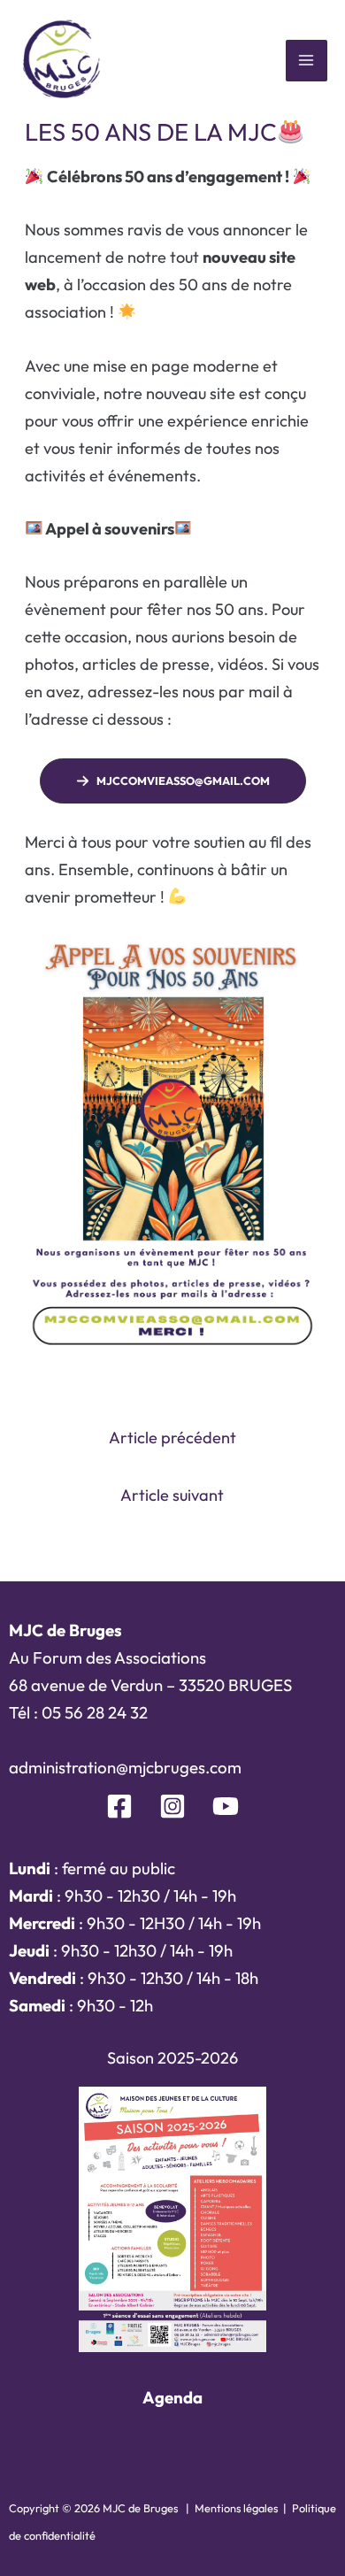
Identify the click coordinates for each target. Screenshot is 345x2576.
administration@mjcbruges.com (125, 1767)
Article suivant (172, 1495)
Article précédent (172, 1438)
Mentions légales (236, 2508)
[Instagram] (172, 1806)
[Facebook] (119, 1806)
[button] (173, 781)
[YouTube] (226, 1806)
